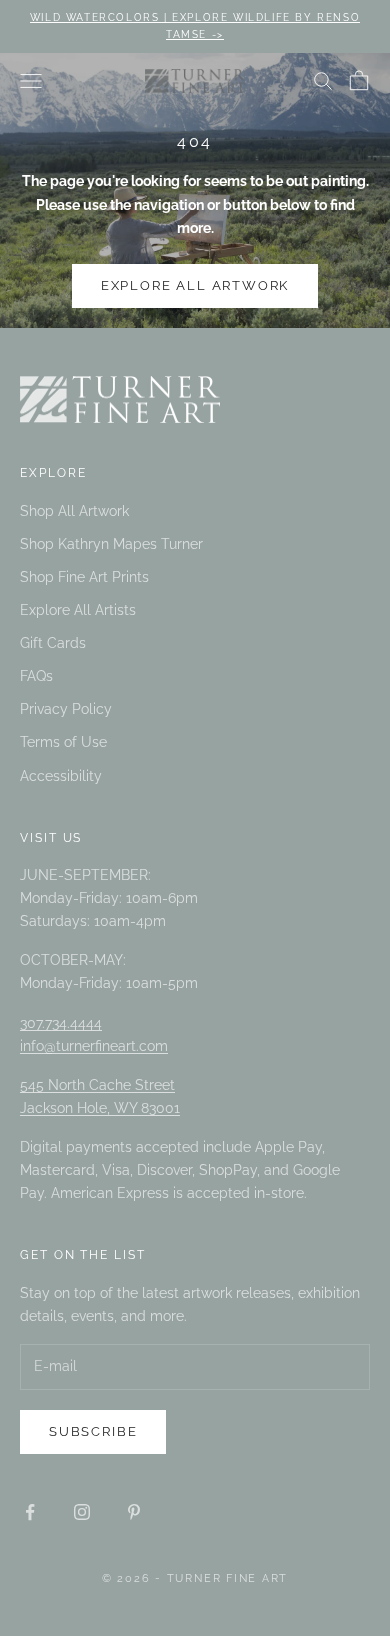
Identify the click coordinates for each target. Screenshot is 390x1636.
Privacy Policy (66, 709)
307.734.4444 (61, 1023)
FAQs (36, 676)
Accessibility (61, 776)
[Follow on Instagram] (82, 1512)
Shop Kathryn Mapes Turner (111, 544)
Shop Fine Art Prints (84, 577)
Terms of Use (63, 742)
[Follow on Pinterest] (134, 1512)
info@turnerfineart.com (94, 1046)
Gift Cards (53, 643)
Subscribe (93, 1431)
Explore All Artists (78, 610)
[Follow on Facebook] (30, 1512)
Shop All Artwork (74, 511)
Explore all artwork (195, 285)
